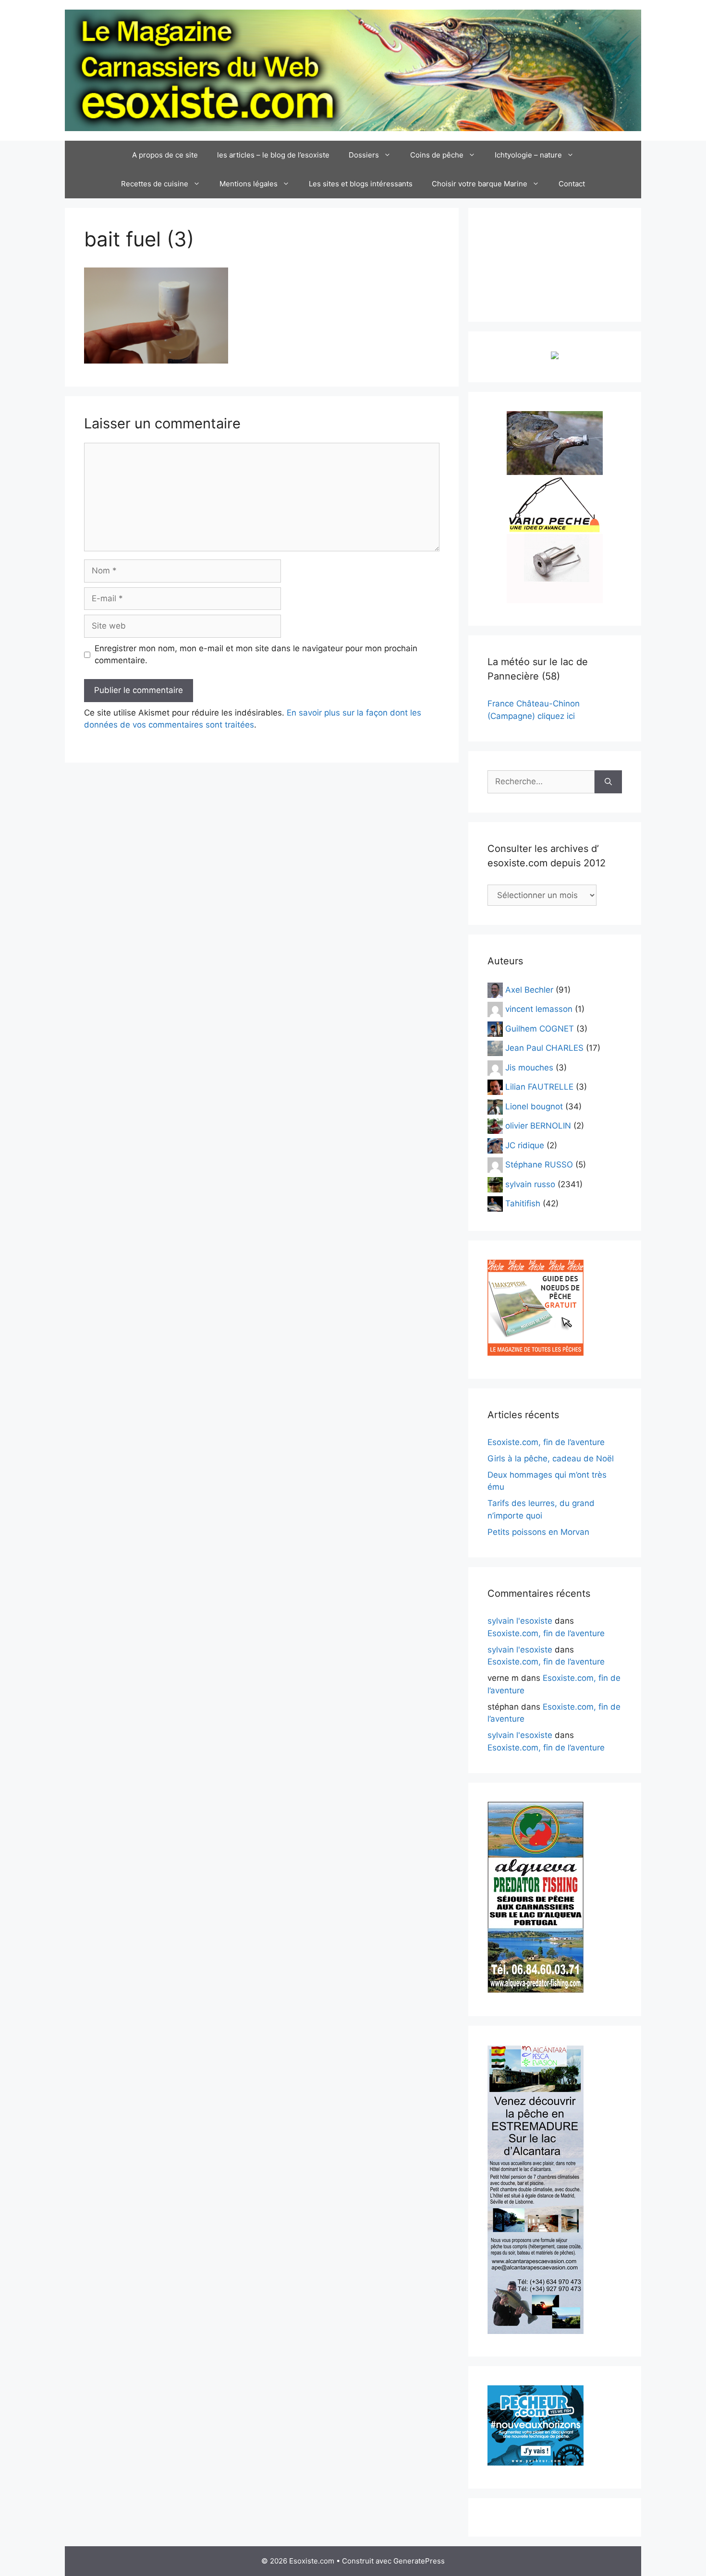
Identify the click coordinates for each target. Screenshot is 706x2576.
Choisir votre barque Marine (480, 184)
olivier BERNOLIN (538, 1126)
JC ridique (525, 1145)
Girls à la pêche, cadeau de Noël (551, 1458)
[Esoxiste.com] (353, 70)
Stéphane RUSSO (539, 1165)
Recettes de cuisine (155, 184)
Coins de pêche (437, 155)
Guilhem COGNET (540, 1028)
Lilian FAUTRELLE (539, 1087)
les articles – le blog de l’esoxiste (273, 155)
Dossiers (364, 155)
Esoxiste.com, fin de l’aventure (546, 1442)
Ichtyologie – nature (528, 155)
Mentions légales (249, 184)
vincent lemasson (539, 1009)
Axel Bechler (529, 989)
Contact (572, 184)
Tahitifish (523, 1203)
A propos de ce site (165, 155)
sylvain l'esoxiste (520, 1621)
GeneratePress (419, 2561)
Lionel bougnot (534, 1106)
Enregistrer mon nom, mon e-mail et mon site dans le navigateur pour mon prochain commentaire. (256, 655)
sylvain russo (530, 1184)
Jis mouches (529, 1067)
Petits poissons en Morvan (538, 1532)
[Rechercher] (608, 782)
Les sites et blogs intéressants (361, 184)
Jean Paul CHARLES (544, 1048)
